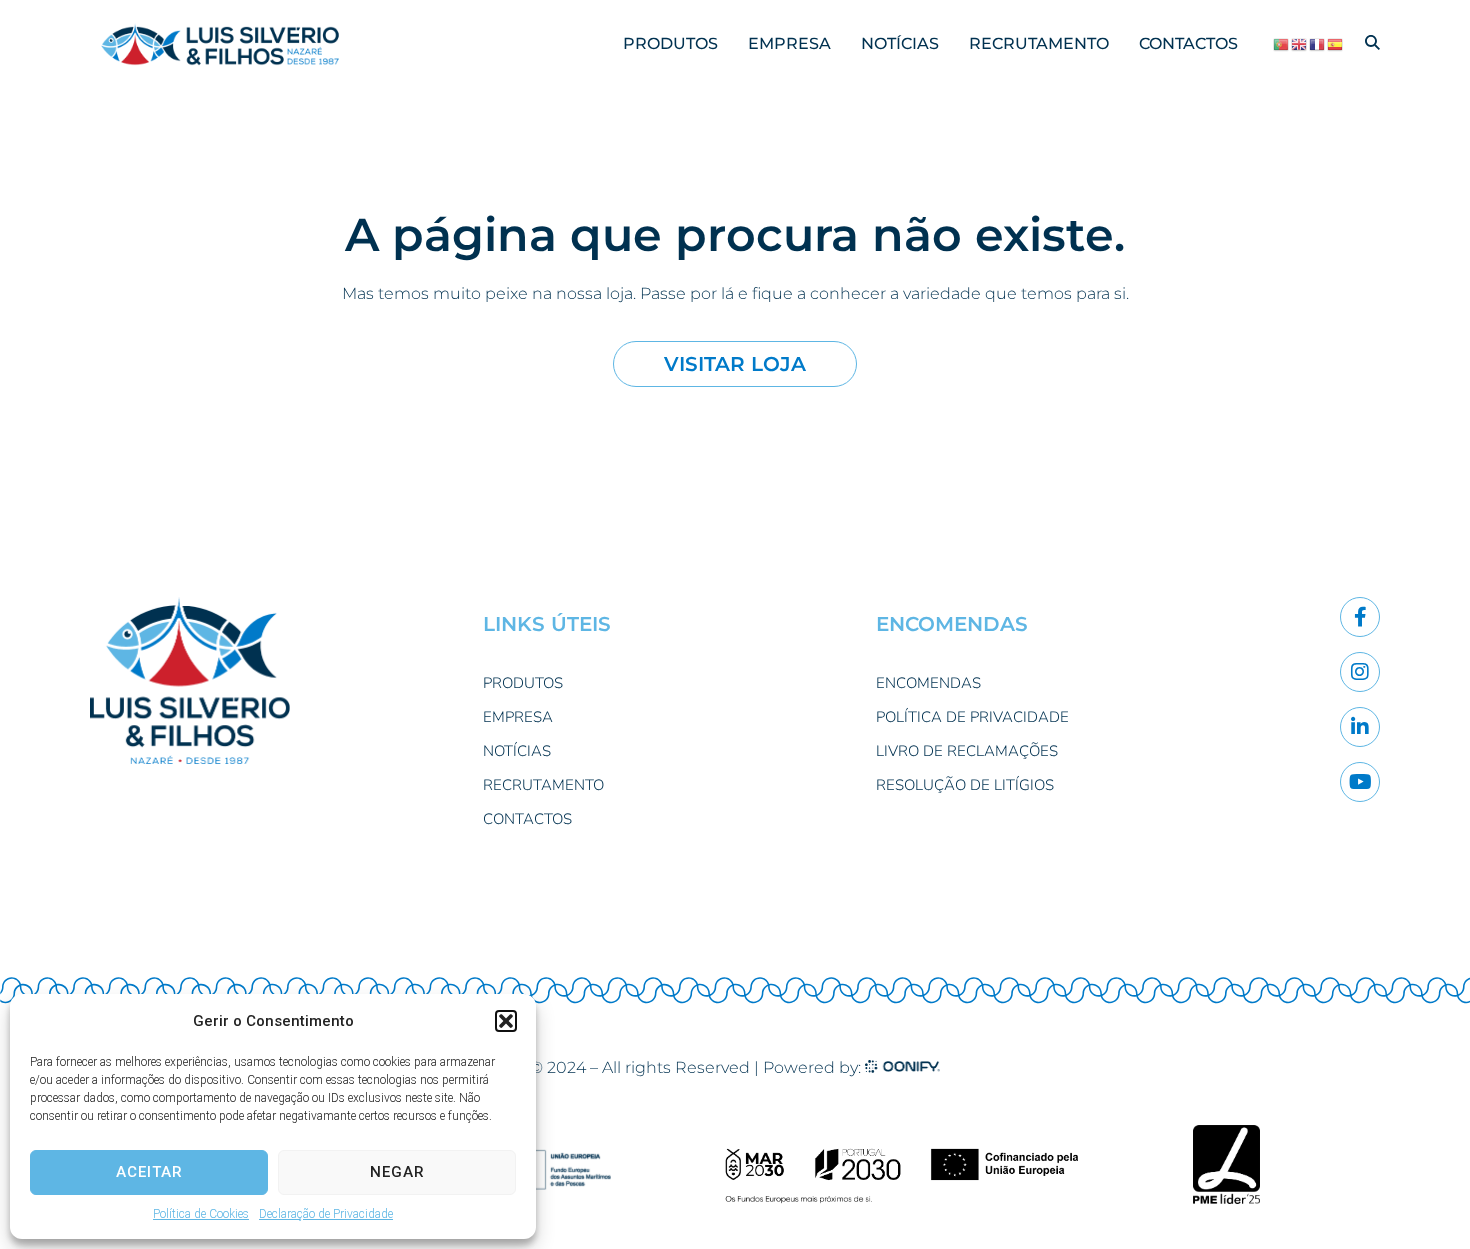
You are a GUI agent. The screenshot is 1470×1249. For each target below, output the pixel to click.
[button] (506, 1021)
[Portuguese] (1282, 44)
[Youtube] (1360, 782)
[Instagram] (1360, 672)
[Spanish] (1336, 44)
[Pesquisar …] (1372, 43)
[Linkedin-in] (1360, 727)
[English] (1300, 44)
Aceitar (149, 1172)
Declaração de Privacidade (326, 1214)
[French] (1318, 44)
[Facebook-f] (1360, 617)
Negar (397, 1172)
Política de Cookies (201, 1214)
